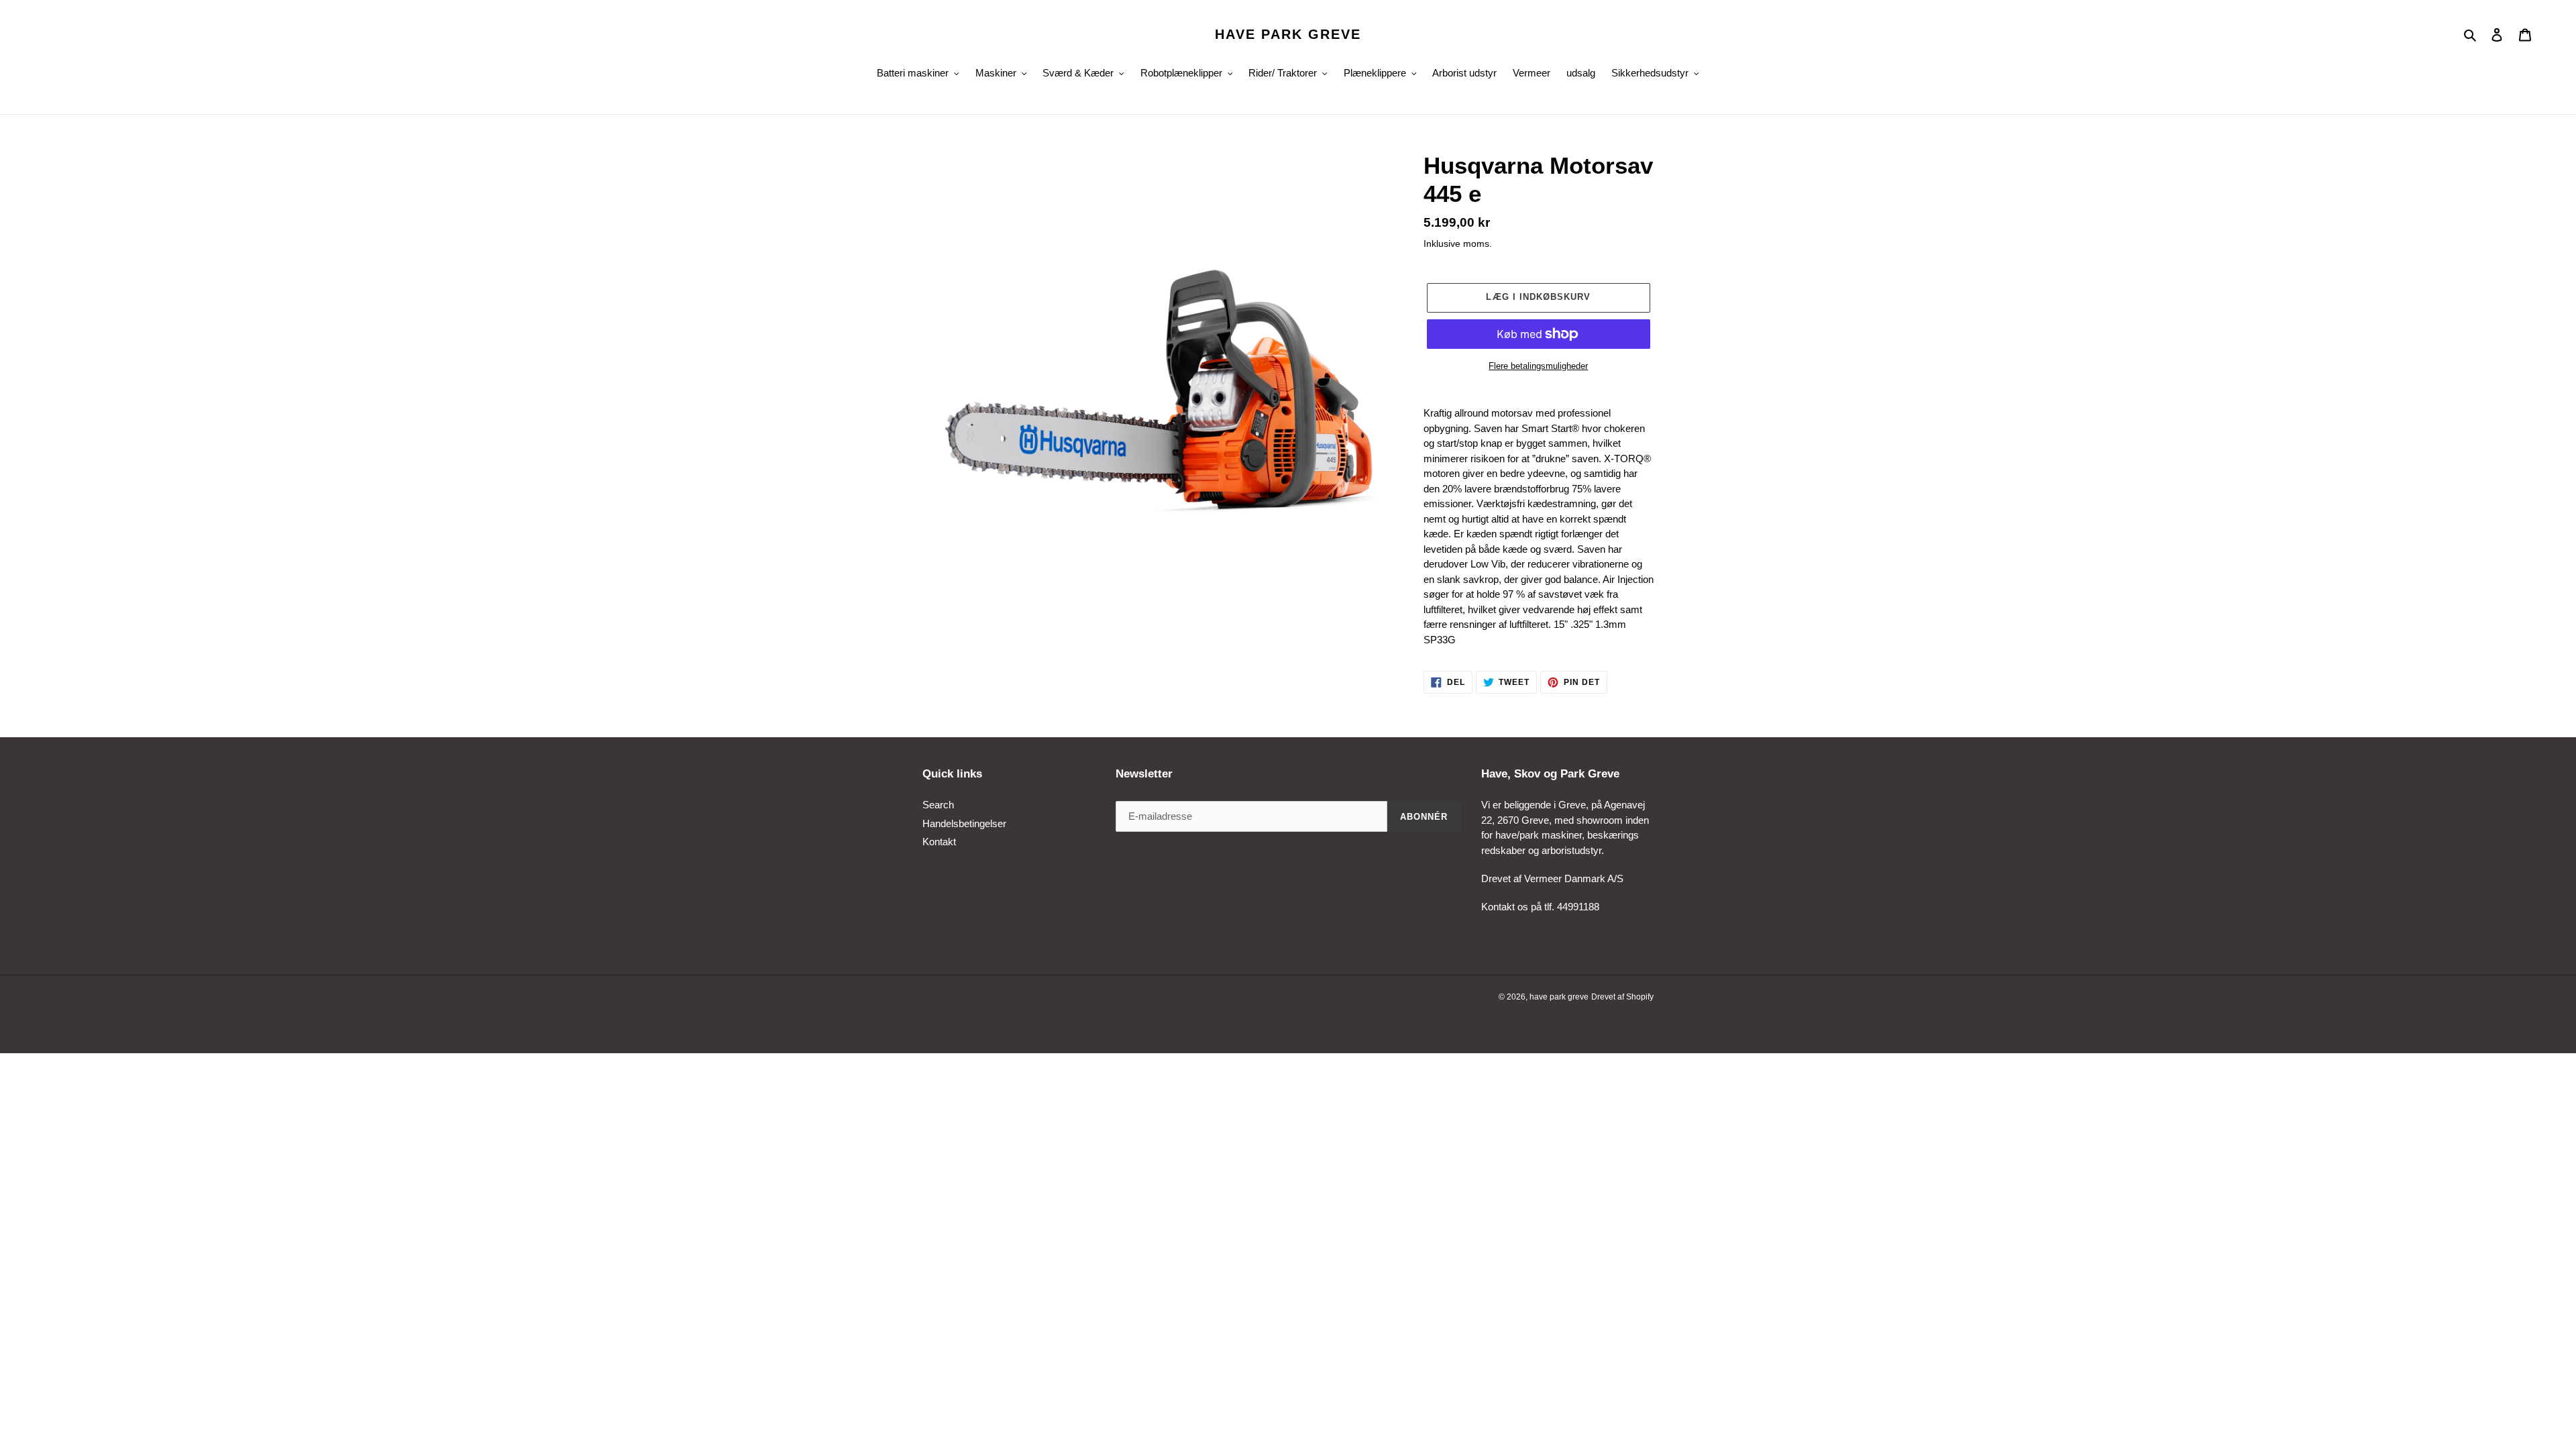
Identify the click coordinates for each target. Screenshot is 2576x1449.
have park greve (1288, 34)
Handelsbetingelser (964, 823)
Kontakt (939, 842)
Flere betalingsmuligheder (1538, 366)
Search (938, 805)
